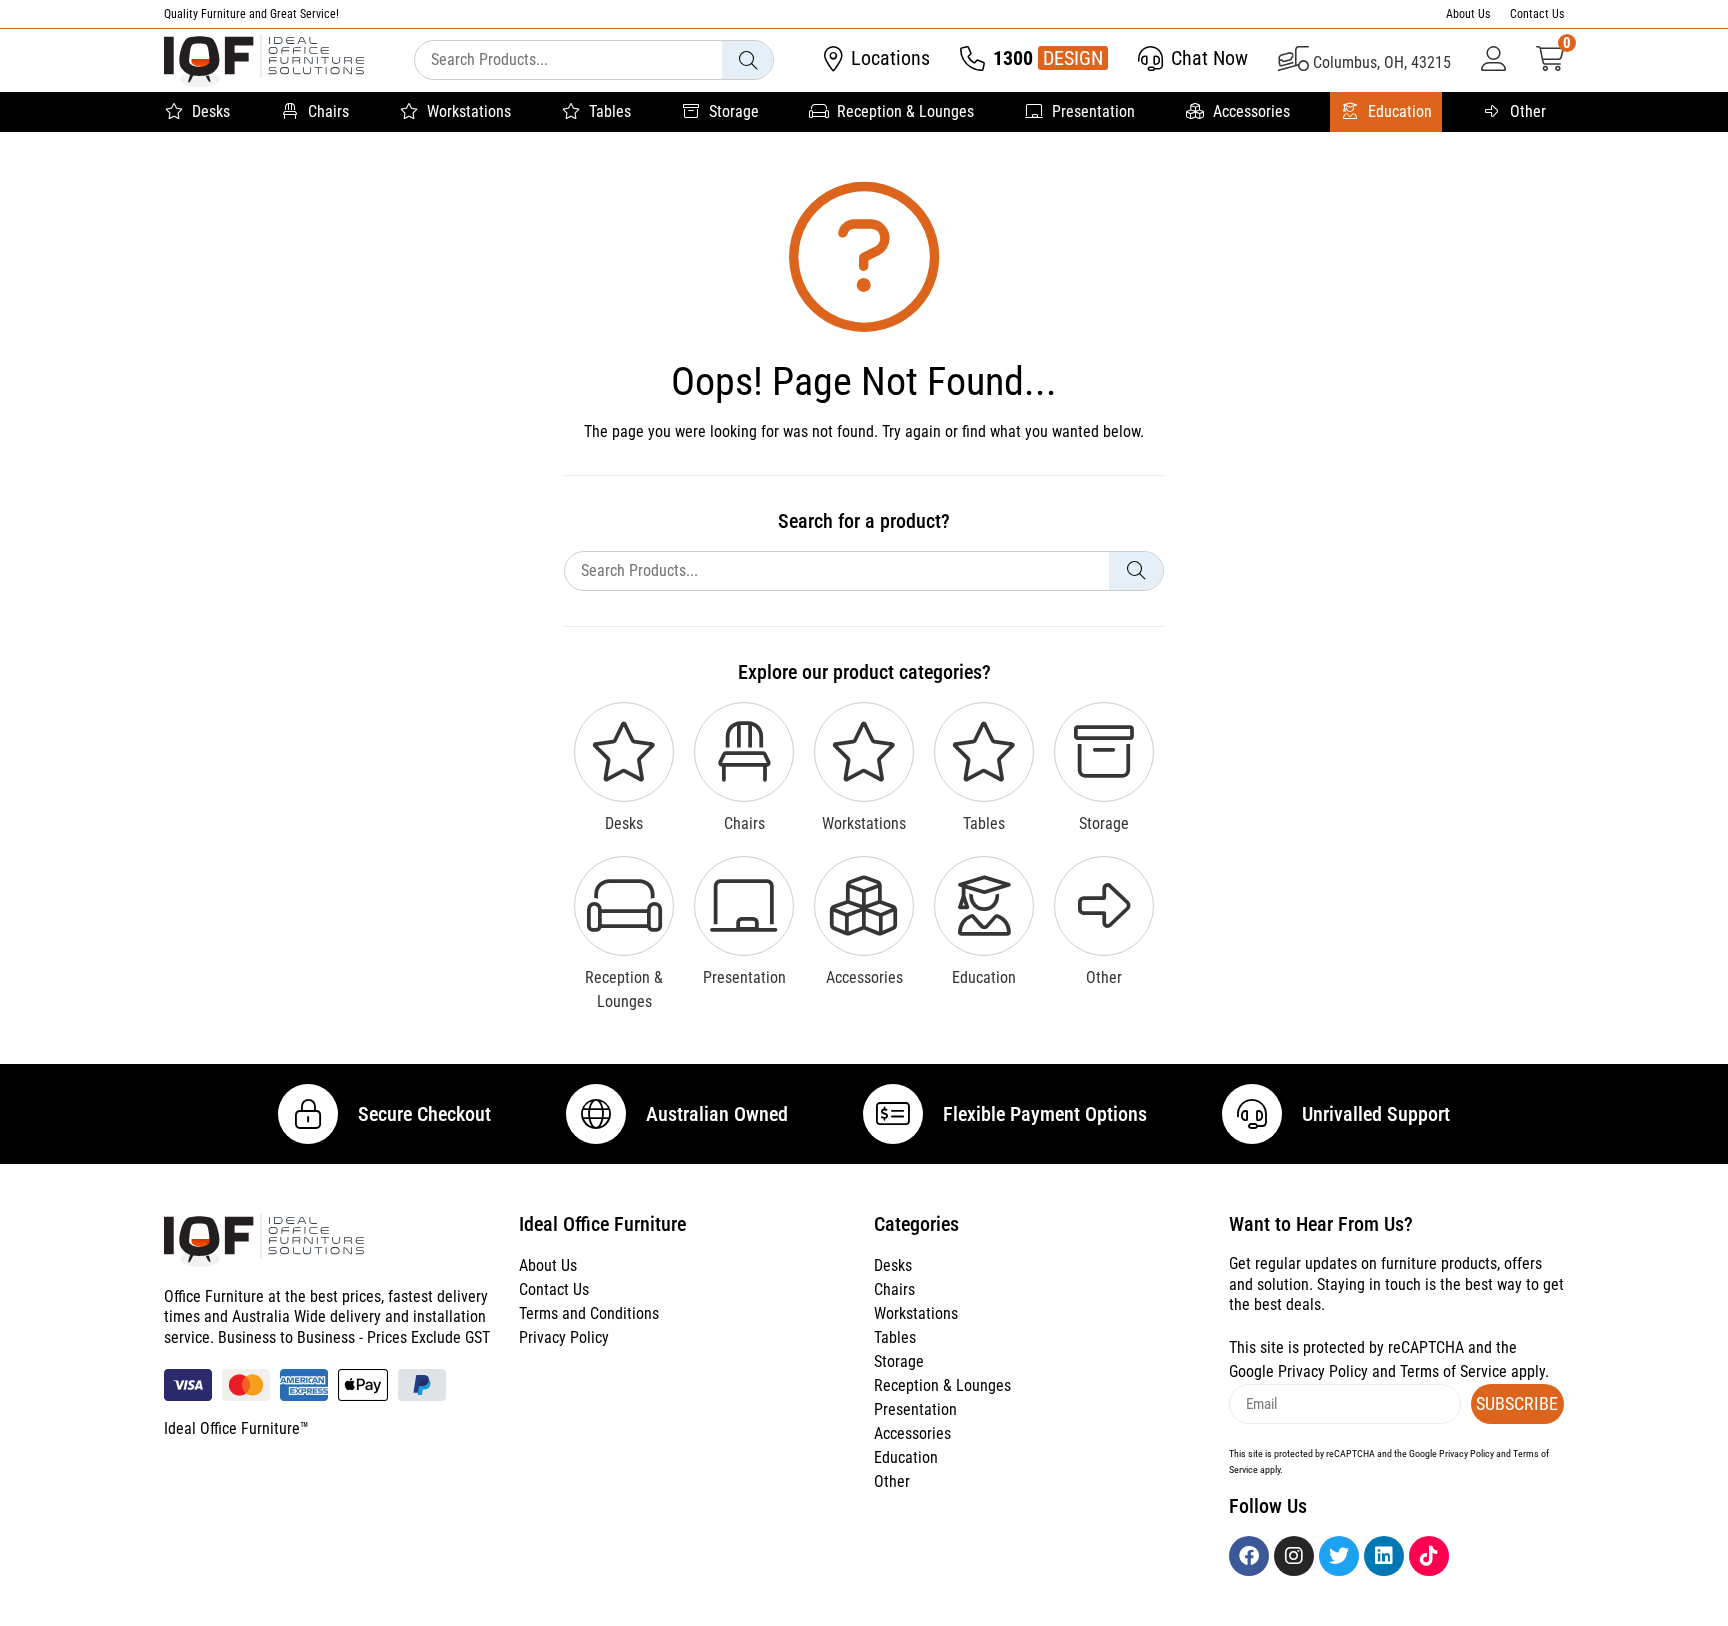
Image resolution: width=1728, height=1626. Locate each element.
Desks (211, 111)
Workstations (469, 111)
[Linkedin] (1384, 1556)
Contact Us (1537, 14)
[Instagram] (1294, 1556)
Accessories (1251, 111)
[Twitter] (1339, 1556)
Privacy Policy (564, 1337)
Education (1400, 111)
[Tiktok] (1429, 1556)
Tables (610, 111)
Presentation (1093, 111)
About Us (1468, 14)
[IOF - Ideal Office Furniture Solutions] (264, 60)
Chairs (328, 111)
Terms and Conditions (589, 1313)
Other (1528, 111)
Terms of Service (1453, 1371)
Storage (734, 111)
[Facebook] (1249, 1556)
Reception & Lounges (905, 111)
